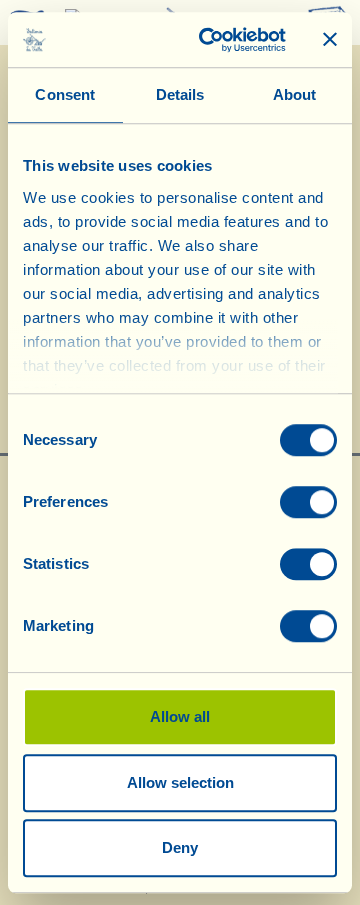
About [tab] (295, 94)
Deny (180, 847)
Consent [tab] (65, 94)
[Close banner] (330, 40)
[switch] (308, 502)
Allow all (180, 716)
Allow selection (180, 782)
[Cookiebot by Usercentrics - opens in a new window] (211, 40)
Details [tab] (180, 94)
